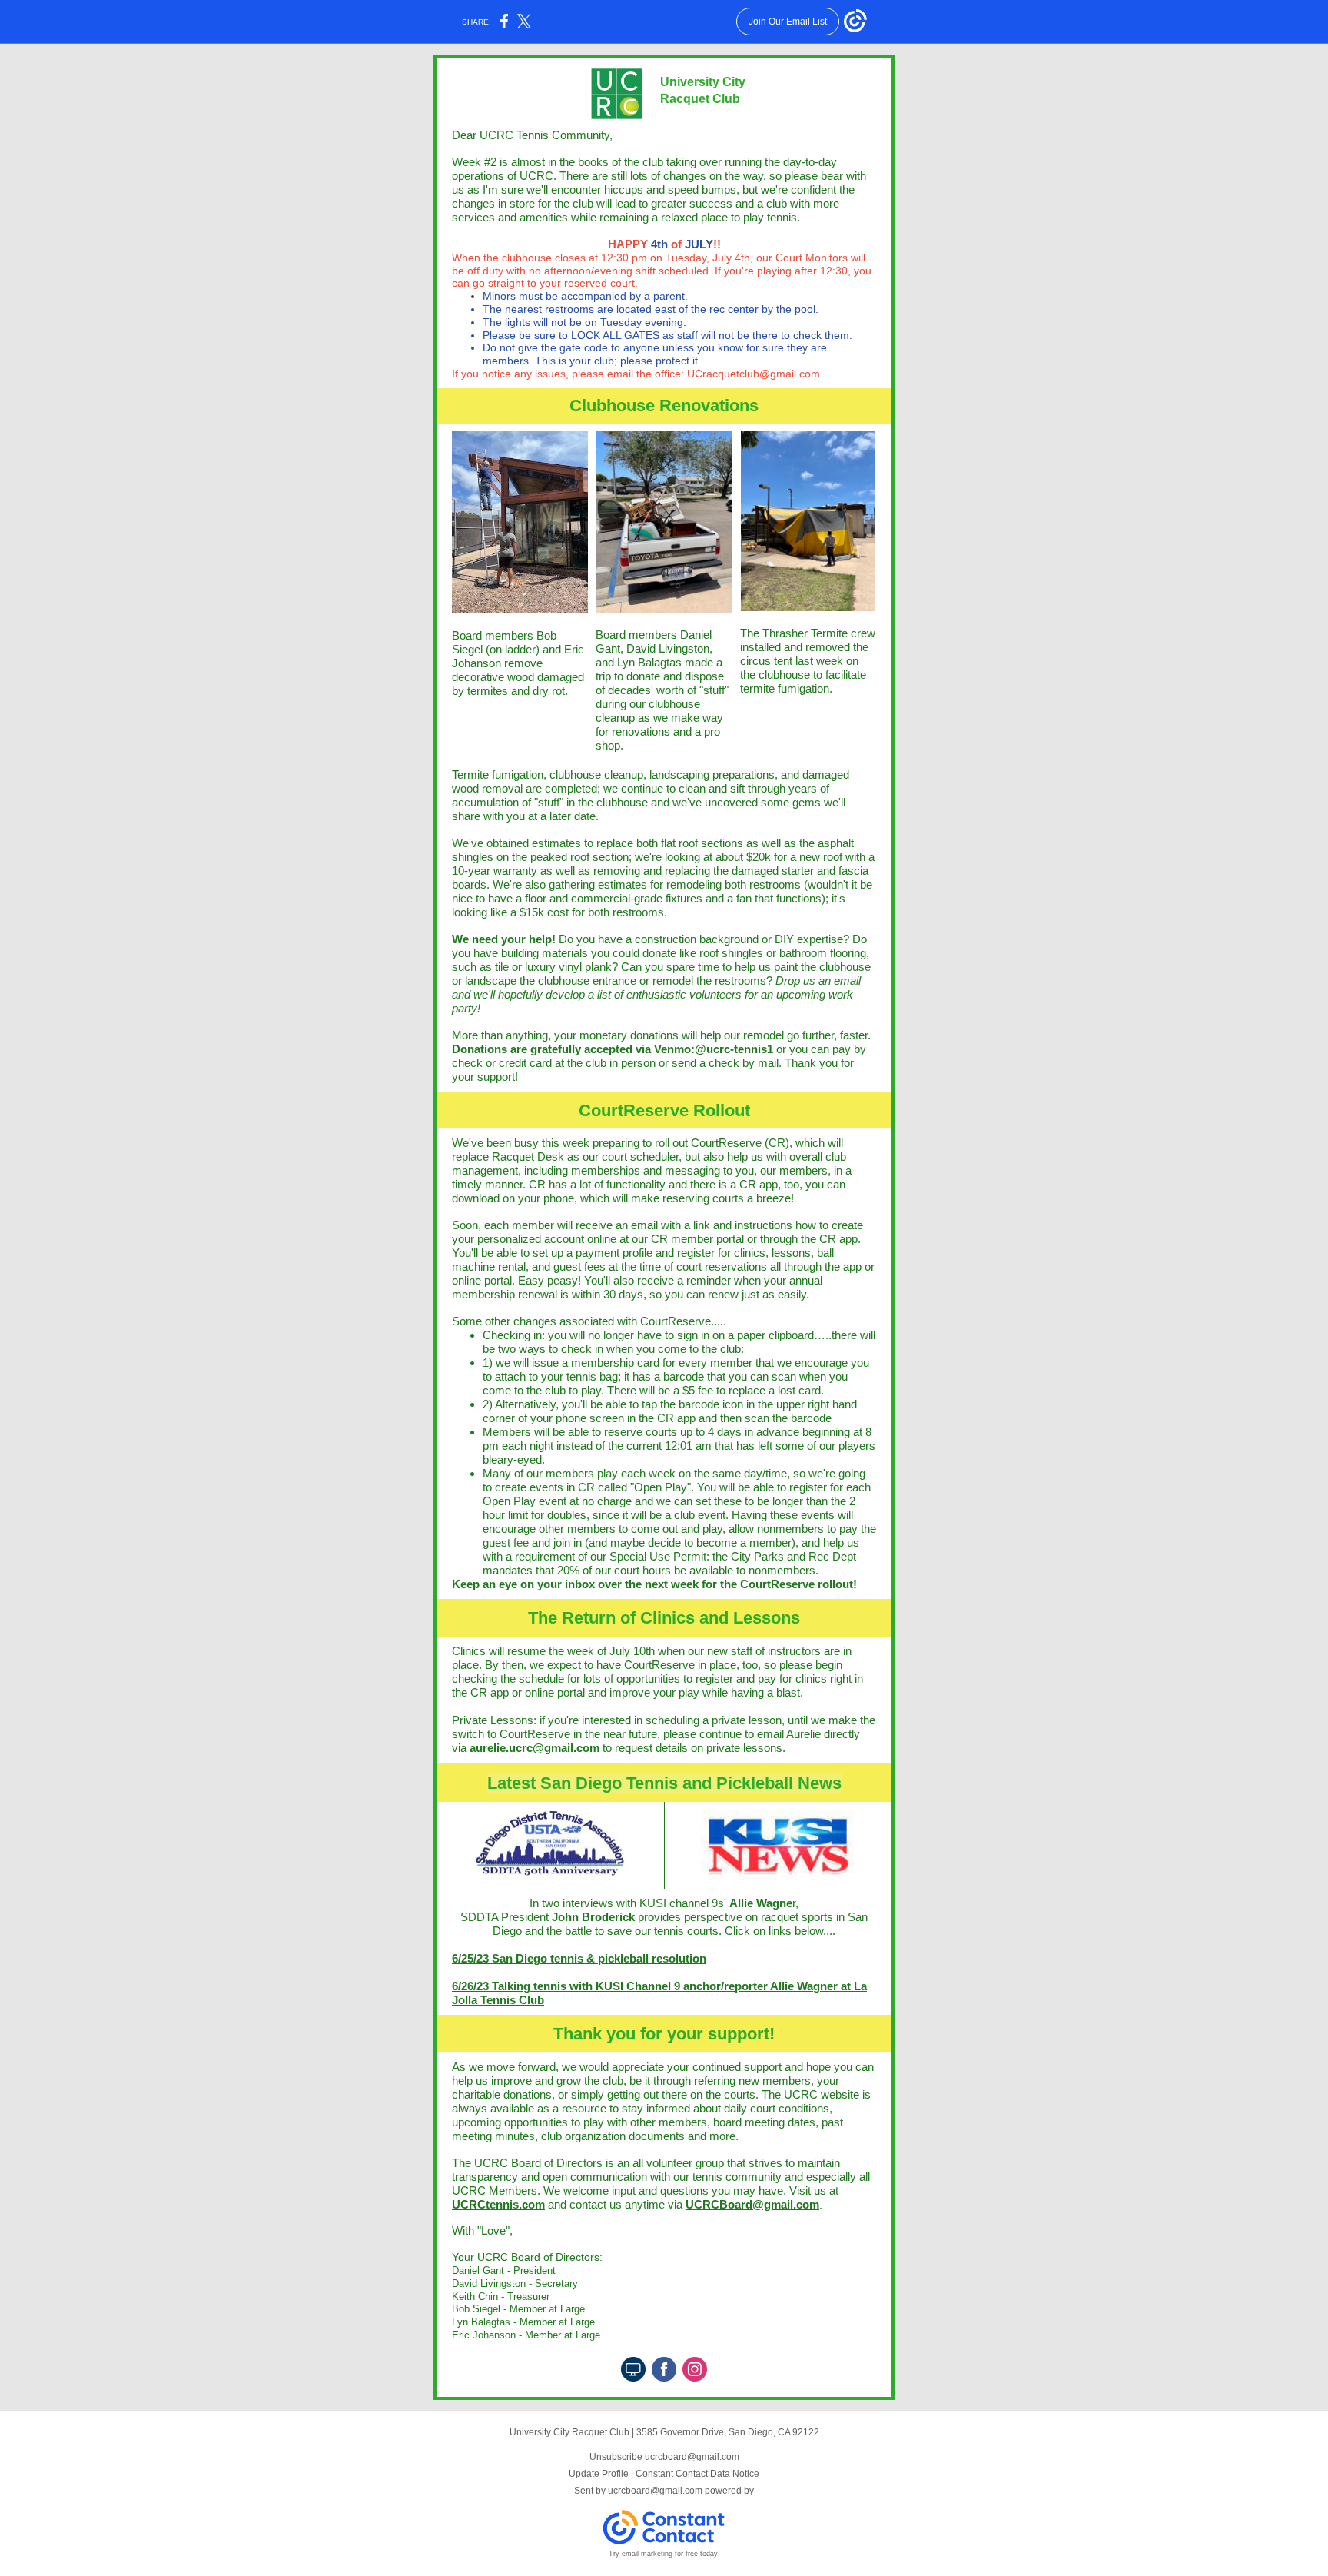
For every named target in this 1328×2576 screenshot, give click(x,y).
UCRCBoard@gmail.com (752, 2204)
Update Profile (599, 2474)
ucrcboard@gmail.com (655, 2491)
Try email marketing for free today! (664, 2554)
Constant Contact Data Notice (697, 2474)
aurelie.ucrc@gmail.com (535, 1748)
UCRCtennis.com (498, 2204)
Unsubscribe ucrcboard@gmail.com (664, 2457)
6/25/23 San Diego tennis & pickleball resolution (579, 1958)
